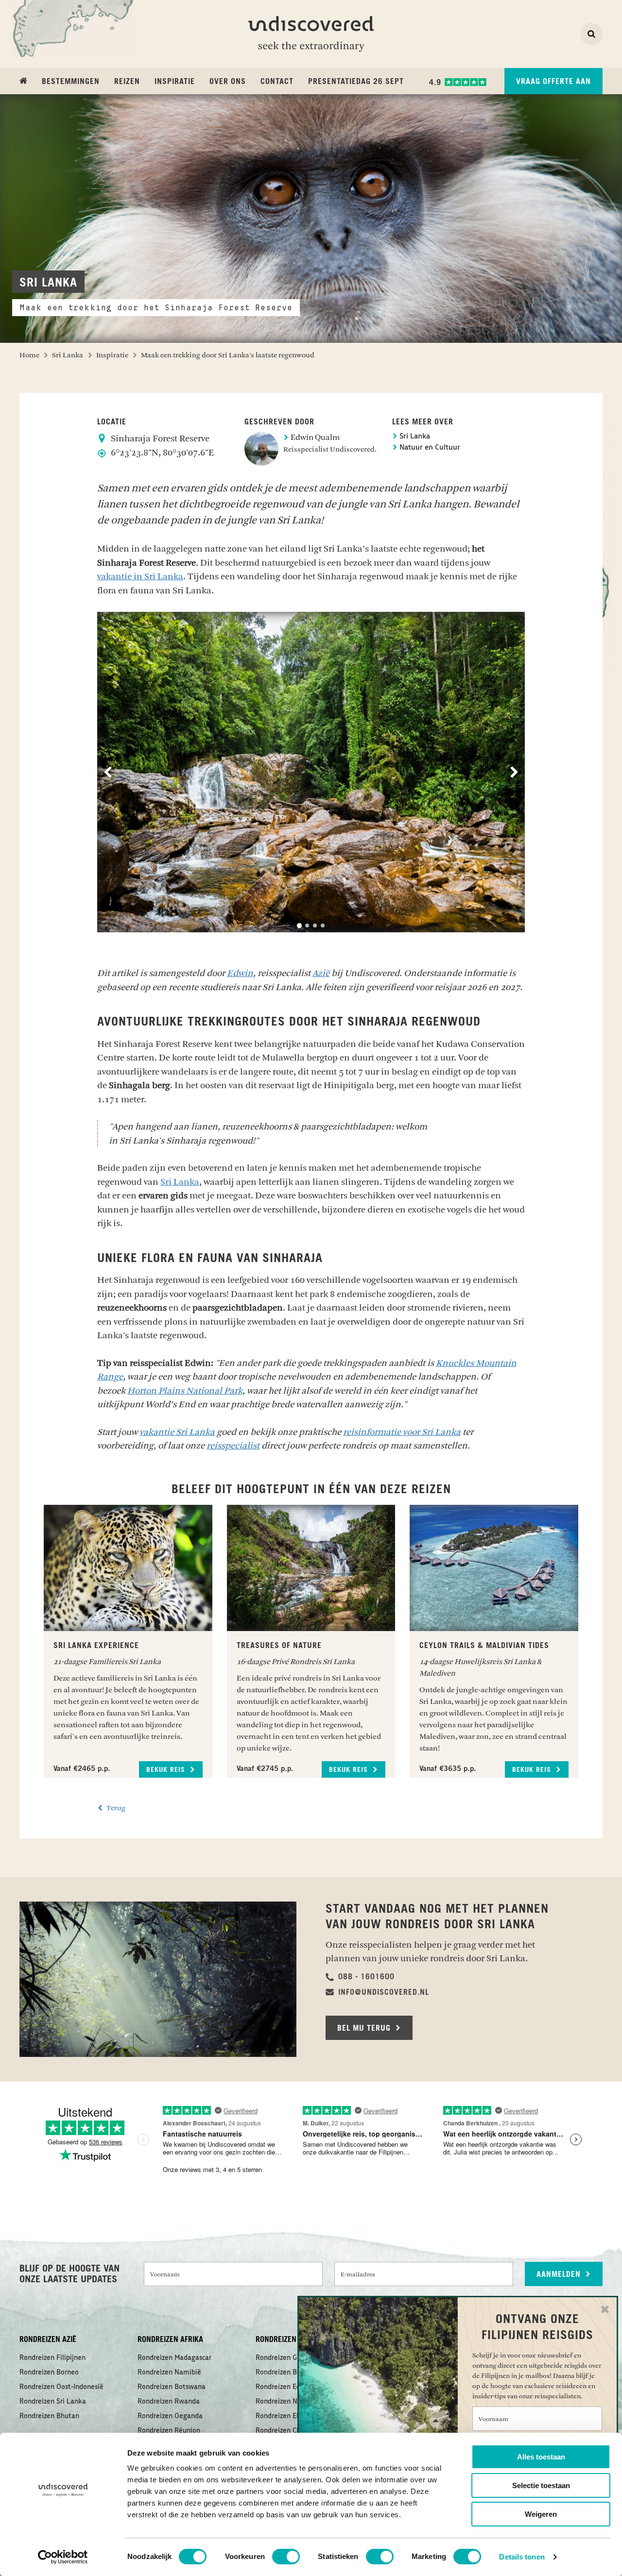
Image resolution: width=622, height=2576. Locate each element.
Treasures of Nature (279, 1646)
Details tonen (522, 2557)
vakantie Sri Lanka (177, 1432)
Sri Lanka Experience (96, 1646)
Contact (277, 82)
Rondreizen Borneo (49, 2373)
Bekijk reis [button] (167, 1770)
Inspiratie (175, 82)
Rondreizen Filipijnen (52, 2358)
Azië (321, 973)
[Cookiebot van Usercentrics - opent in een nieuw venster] (63, 2557)
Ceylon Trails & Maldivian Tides (484, 1646)
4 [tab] (323, 926)
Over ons (228, 82)
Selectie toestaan (541, 2485)
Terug (115, 1808)
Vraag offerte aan (553, 82)
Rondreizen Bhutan (49, 2416)
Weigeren (541, 2514)
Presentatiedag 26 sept (356, 82)
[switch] (286, 2557)
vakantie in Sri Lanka (140, 576)
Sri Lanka (414, 437)
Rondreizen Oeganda (170, 2416)
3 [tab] (315, 926)
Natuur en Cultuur (429, 448)
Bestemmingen (71, 82)
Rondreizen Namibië (169, 2373)
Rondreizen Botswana (172, 2387)
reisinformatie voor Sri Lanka (402, 1432)
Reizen (127, 82)
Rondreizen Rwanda (169, 2402)
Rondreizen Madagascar (174, 2358)
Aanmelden (560, 2274)
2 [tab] (307, 926)
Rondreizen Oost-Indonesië (61, 2387)
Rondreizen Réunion (169, 2431)
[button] (360, 1977)
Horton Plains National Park (185, 1391)
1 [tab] (299, 926)
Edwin (240, 973)
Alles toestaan (541, 2457)
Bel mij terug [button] (365, 2028)
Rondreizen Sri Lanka (53, 2402)
